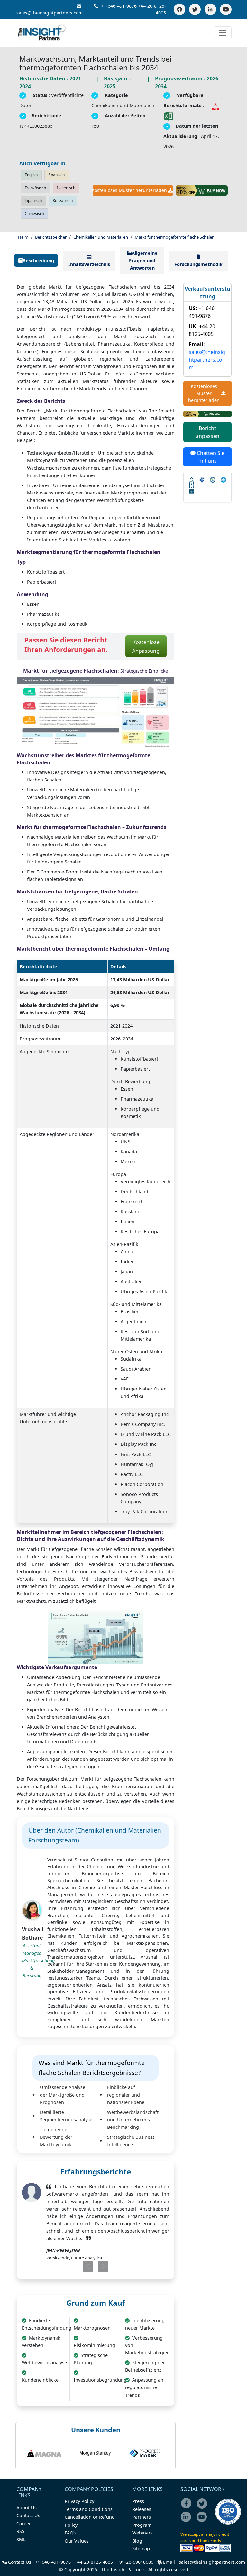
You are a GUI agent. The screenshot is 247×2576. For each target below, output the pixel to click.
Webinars (142, 2533)
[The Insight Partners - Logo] (42, 33)
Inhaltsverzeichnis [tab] (89, 264)
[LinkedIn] (210, 9)
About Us (27, 2508)
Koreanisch (63, 201)
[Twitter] (195, 9)
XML (21, 2539)
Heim (23, 237)
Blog (137, 2541)
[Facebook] (179, 9)
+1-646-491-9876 (119, 6)
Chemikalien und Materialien (101, 237)
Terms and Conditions (89, 2509)
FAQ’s (71, 2533)
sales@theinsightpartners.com (207, 360)
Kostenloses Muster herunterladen (130, 190)
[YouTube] (226, 9)
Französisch (35, 188)
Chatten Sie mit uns (210, 457)
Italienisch (66, 188)
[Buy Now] (202, 190)
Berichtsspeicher (51, 237)
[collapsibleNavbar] (223, 33)
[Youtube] (203, 2521)
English (31, 175)
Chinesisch (34, 213)
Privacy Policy (79, 2501)
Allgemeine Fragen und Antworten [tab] (143, 260)
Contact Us (28, 2515)
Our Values (77, 2541)
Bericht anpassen (208, 432)
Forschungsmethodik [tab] (198, 264)
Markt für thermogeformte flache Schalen (175, 237)
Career (24, 2523)
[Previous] (82, 2267)
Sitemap (141, 2548)
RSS (20, 2531)
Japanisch (33, 201)
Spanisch (57, 175)
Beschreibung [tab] (38, 260)
